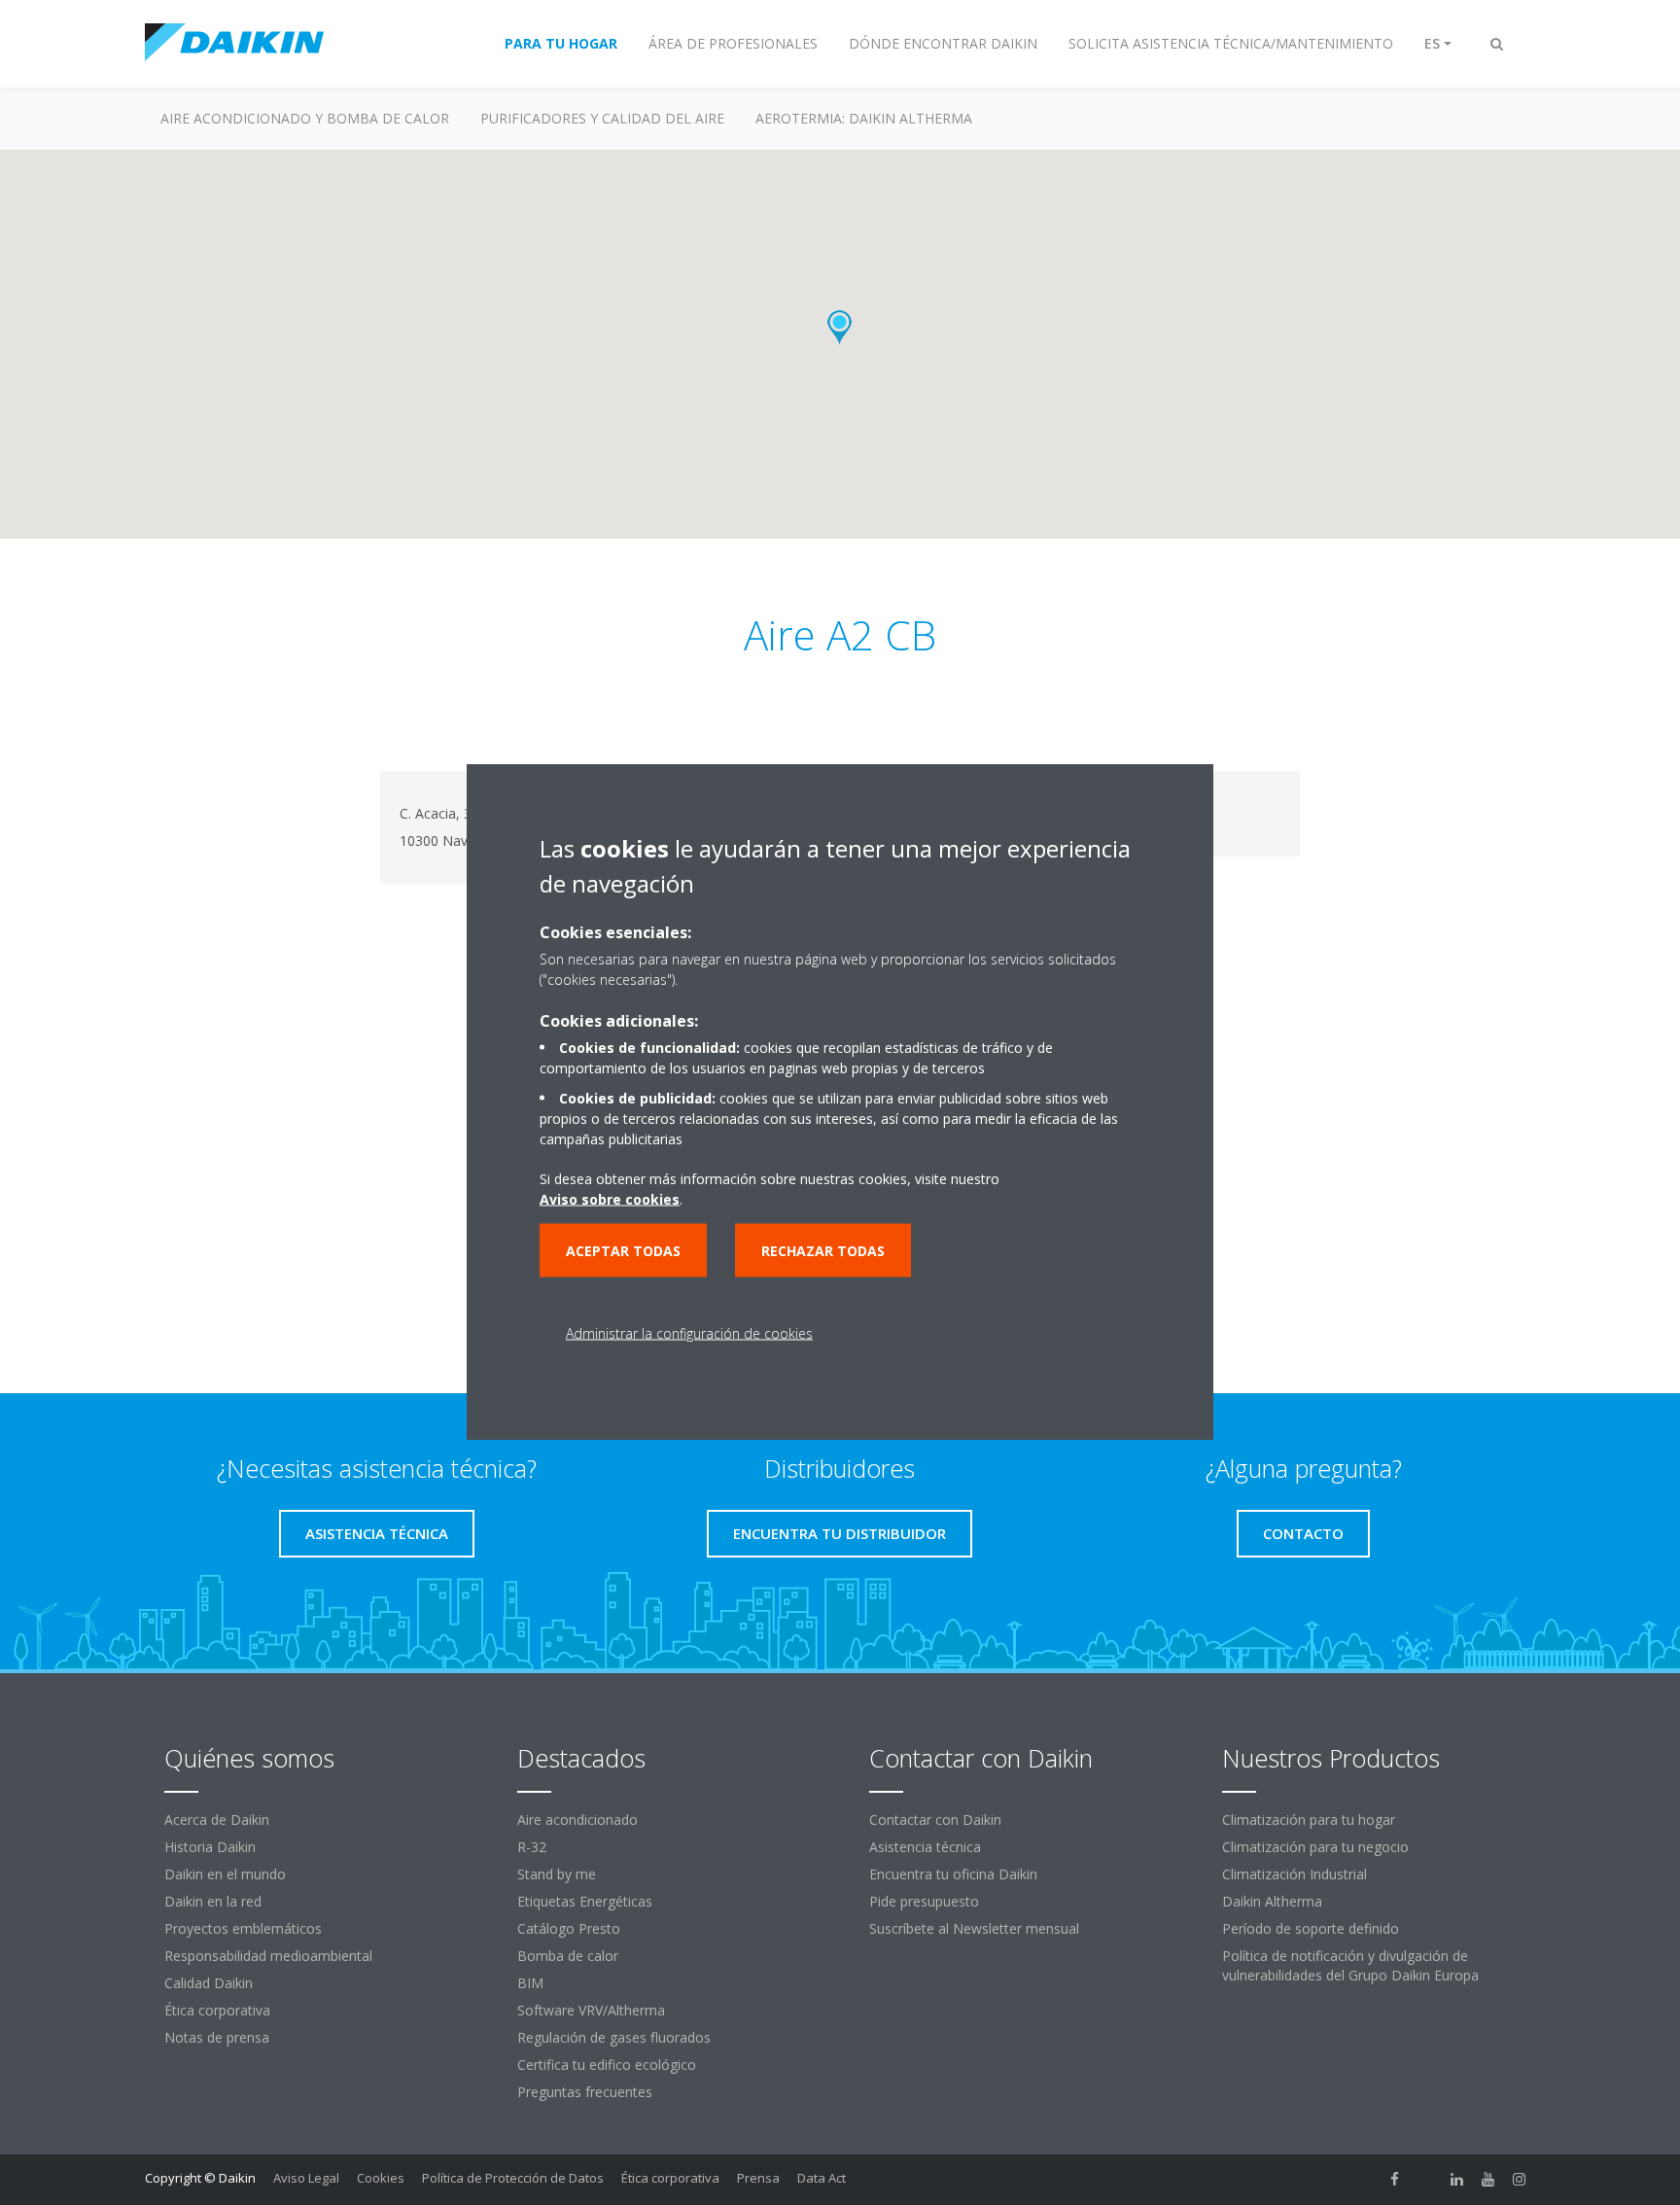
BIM (530, 1983)
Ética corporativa (217, 2010)
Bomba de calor (568, 1956)
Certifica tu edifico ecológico (607, 2065)
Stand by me (557, 1874)
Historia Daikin (210, 1847)
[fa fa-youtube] (1488, 2180)
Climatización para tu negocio (1315, 1847)
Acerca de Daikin (217, 1820)
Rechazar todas (823, 1251)
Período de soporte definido (1311, 1928)
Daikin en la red (213, 1901)
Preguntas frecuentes (585, 2092)
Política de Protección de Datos (513, 2178)
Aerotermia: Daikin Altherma (864, 118)
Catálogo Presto (569, 1928)
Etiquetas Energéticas (585, 1901)
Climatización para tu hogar (1309, 1820)
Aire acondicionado (577, 1820)
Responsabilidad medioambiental (268, 1956)
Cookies (381, 2178)
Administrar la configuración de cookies (689, 1333)
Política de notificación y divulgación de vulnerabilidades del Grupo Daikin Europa (1350, 1965)
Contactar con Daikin (935, 1820)
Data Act (822, 2178)
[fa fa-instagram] (1520, 2180)
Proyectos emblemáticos (243, 1928)
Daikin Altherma (1272, 1901)
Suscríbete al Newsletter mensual (974, 1928)
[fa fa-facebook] (1395, 2180)
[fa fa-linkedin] (1457, 2180)
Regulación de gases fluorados (614, 2037)
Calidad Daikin (209, 1983)
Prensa (758, 2178)
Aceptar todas (623, 1251)
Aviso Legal (306, 2178)
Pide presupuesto (924, 1901)
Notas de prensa (217, 2037)
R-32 (532, 1847)
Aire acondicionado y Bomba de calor (305, 118)
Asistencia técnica (925, 1847)
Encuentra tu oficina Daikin (953, 1874)
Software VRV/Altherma (591, 2010)
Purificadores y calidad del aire (602, 118)
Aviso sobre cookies (610, 1199)
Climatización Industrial (1295, 1874)
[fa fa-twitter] (1426, 2180)
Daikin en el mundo (225, 1874)
